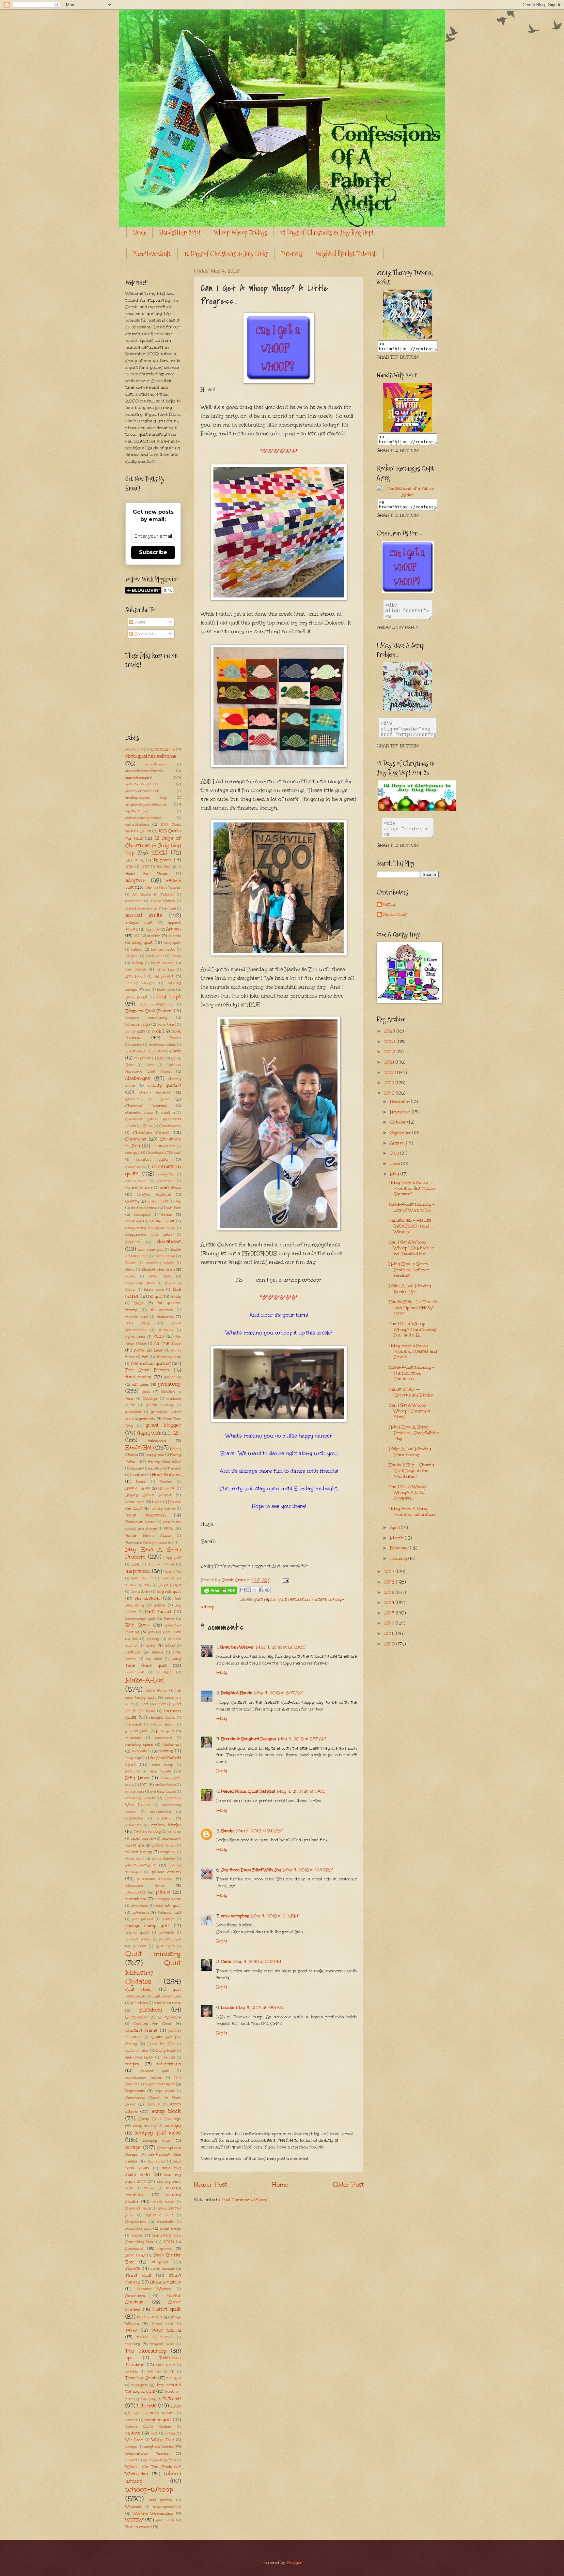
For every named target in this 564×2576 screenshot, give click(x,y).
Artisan (173, 929)
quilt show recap (167, 2003)
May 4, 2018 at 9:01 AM (301, 1791)
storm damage (163, 2269)
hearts (141, 1482)
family (176, 1297)
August (398, 1143)
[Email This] (243, 1590)
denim (167, 1214)
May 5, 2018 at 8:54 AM (260, 2008)
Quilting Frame (141, 2030)
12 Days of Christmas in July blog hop (153, 845)
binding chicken (140, 983)
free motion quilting (151, 1363)
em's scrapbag (235, 1916)
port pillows (142, 1919)
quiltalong (150, 2010)
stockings (160, 2262)
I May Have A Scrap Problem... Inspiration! (412, 1512)
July (395, 1153)
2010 (390, 1644)
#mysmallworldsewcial (146, 804)
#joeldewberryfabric (141, 784)
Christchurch (170, 1126)
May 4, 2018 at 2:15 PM (275, 1916)
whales (131, 2460)
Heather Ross (138, 1488)
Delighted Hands (237, 1693)
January (399, 1559)
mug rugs (133, 1758)
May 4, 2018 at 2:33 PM (257, 1962)
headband (138, 1475)
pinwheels (140, 1906)
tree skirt (174, 2378)
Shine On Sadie (138, 2208)
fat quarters (162, 1310)
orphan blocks (166, 1825)
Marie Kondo (157, 1691)
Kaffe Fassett (158, 1612)
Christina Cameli (151, 1133)
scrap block (166, 2111)
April (395, 1528)
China (148, 1126)
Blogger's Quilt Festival (149, 1011)
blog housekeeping (156, 1004)
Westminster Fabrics (147, 2453)
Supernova (135, 2296)
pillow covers (166, 1872)
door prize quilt (150, 1250)
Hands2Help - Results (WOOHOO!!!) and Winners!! (410, 1226)
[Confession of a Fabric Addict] (408, 337)
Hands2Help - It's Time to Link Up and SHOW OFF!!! (413, 1308)
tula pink (148, 2399)
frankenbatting (169, 1357)
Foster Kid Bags (148, 1350)
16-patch (162, 860)
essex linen (160, 1276)
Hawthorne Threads (164, 1469)
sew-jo (150, 2188)
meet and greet (153, 1704)
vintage (319, 1599)
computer (166, 1174)
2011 (389, 1634)
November (401, 1112)
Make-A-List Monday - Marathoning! (412, 1452)
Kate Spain (137, 1625)
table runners (150, 2317)
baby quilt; (172, 943)
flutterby (166, 1330)
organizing (134, 1818)
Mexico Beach (163, 1725)
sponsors (134, 2249)
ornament (133, 1825)
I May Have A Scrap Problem (153, 1549)
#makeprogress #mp (146, 798)
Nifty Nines (137, 1778)
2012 (390, 1623)
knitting (153, 1639)
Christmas (136, 1139)
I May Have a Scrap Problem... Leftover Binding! (409, 1270)
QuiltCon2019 (170, 2017)
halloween (157, 1440)
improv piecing (161, 1564)
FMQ (159, 1336)
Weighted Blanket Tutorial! (346, 254)
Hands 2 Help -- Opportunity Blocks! (411, 1392)
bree (177, 1051)
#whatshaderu (137, 825)
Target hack (163, 2324)
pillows (163, 1892)
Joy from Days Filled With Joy (251, 1870)
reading (169, 2057)
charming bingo (139, 1113)
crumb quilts (158, 1201)
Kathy (389, 904)
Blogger (294, 2563)
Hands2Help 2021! (180, 233)
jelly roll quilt (169, 1591)
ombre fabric (165, 1785)
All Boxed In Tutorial (153, 895)
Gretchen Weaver (237, 1647)
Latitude (133, 1652)
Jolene (159, 1605)
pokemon (141, 1912)
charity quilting (164, 1085)
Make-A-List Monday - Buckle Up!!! (412, 1289)
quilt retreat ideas (167, 1996)
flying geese (135, 1337)
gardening (172, 1377)
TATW (131, 2330)
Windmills (133, 2507)
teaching (133, 2344)
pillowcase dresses (155, 1879)
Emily (130, 1276)
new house (160, 1771)
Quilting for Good (153, 2024)
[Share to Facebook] (261, 1590)
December (400, 1102)
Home (140, 233)
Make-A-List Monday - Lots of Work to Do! (412, 1207)
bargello (132, 956)
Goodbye (150, 1399)
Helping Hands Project (148, 1495)
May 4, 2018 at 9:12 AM (259, 1831)
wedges (131, 2447)
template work (162, 2344)
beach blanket (163, 963)
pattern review (164, 1845)
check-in (168, 1113)
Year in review (139, 2527)
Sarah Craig (395, 915)
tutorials (147, 2406)
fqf (145, 1357)
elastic (130, 1270)
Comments (144, 634)
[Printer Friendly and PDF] (219, 1592)
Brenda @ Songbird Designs (249, 1739)
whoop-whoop (149, 2489)
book (157, 1031)
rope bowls (165, 2091)
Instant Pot (172, 1572)
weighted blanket (159, 2447)
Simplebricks (136, 2222)
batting (137, 963)
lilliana (158, 1652)
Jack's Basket (170, 1585)
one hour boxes (163, 1792)
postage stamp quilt (148, 1926)
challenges (138, 1078)
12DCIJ (159, 853)
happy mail (155, 1455)
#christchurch (157, 764)
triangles (139, 2385)
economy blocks (160, 1263)
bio (148, 990)
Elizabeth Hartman (158, 1269)
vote (154, 2433)
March (397, 1538)
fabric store (154, 1290)
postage (168, 1919)
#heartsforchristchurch (144, 771)
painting (174, 1832)
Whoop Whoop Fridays (240, 233)
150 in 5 (134, 860)
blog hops (169, 996)
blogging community (146, 1018)
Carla (226, 1962)
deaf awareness (144, 1208)
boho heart (167, 1025)
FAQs (138, 1303)
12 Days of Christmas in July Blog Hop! (327, 233)
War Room (134, 2440)
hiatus (157, 1502)
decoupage (142, 1215)
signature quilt (159, 2215)
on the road (135, 1792)
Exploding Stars (140, 1283)
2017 (145, 867)
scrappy (173, 2126)
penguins (168, 1852)
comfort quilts (152, 1159)
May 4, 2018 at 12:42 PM (308, 1870)
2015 (390, 1592)
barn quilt (155, 956)
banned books (163, 950)
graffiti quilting (160, 1405)
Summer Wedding (154, 2289)
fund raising (138, 1377)
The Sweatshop (146, 2351)
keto (151, 1632)
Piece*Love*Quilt (152, 254)
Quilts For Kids (161, 2044)
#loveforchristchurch (142, 791)
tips (129, 2358)
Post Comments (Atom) (244, 2200)
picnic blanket (163, 1859)
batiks (176, 956)
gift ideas (141, 1384)
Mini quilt (165, 1731)
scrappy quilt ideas (158, 2133)
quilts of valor (137, 2051)
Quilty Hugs (165, 2051)
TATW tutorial (166, 2330)
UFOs (176, 2406)
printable (166, 1933)
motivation (141, 1751)
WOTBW (134, 2520)
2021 (390, 1062)
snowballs (165, 2222)
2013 (390, 1613)
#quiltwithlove (137, 811)
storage (133, 2268)
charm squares (155, 1092)
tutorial (172, 2398)
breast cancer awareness (146, 1051)
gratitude (147, 1419)
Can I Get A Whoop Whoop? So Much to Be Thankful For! (411, 1248)
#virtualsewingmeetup (143, 818)
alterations (134, 901)
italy (148, 1585)
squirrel (165, 2249)
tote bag (154, 2372)
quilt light (165, 1946)
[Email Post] (284, 1580)
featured (165, 1317)
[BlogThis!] (249, 1590)
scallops (154, 2104)
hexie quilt (135, 1502)
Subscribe (153, 552)
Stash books (135, 2255)
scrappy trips (157, 2140)
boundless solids (162, 1045)
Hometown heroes (140, 1522)
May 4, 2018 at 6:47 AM (278, 1693)
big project (164, 976)
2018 (390, 1093)
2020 (391, 1073)
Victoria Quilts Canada (148, 2427)
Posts (139, 622)
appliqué (153, 929)
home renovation (146, 1515)
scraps (133, 2147)
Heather (166, 1482)
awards (175, 936)
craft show (171, 1187)
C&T (161, 1058)
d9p (178, 1201)
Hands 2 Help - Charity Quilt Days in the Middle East (411, 1471)
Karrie (169, 1619)
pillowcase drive (145, 1885)
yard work (165, 2520)
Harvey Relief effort (164, 1462)
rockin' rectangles (159, 2084)
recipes (132, 2064)
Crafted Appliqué (154, 1194)
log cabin (154, 1659)
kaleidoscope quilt (140, 1619)
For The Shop (167, 1343)
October (399, 1122)
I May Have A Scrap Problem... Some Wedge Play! (414, 1433)
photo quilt (134, 1859)
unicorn (132, 2420)
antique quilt (139, 922)
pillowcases (135, 1892)
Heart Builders (166, 1475)
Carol (150, 1065)
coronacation (136, 1181)
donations (169, 1241)
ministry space (139, 1744)
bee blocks (136, 969)
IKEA (135, 1564)
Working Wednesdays (153, 2513)
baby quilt (142, 942)
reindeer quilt (155, 2071)
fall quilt (155, 1296)
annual (170, 909)
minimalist (163, 1738)
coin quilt (133, 1153)
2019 (390, 1083)
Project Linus (170, 1939)
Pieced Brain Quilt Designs (248, 1791)
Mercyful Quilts (162, 1718)
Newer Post (210, 2184)
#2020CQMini (162, 749)
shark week (163, 2202)
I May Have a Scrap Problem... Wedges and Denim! (413, 1351)
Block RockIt (136, 997)
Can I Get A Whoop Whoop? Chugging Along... (409, 1411)
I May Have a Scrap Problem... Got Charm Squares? (412, 1188)
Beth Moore (135, 976)
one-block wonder (141, 1798)
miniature (133, 1738)
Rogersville (135, 2091)
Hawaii (136, 1469)
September (401, 1133)
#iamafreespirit (139, 777)
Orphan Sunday (147, 1832)
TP (172, 2372)
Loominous (134, 1672)
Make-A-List (145, 1680)
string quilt (138, 2275)
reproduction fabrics (143, 2078)
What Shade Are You (159, 2460)
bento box (165, 970)
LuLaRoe (164, 1672)
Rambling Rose (139, 2057)
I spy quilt (172, 1558)
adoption (135, 880)
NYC (144, 1785)
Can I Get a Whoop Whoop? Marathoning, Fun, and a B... (413, 1329)
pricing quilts (137, 1933)
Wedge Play (163, 2440)
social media (170, 2229)
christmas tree (164, 1146)
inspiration (138, 1571)
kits (135, 1639)
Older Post (348, 2184)
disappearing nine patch (149, 1235)
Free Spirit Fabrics (147, 1370)
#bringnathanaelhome (151, 756)
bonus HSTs (135, 1032)
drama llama (164, 1256)
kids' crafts (172, 1632)
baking (137, 950)
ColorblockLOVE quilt (164, 1153)
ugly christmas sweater (154, 2413)
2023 (390, 1042)
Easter (130, 1263)
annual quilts (144, 915)
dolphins (132, 1242)
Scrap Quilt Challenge (160, 2119)
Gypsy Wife (149, 1433)
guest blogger (163, 1425)
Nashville (133, 1771)
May (395, 1174)
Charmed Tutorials (146, 1106)
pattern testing (139, 1852)
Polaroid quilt (169, 1913)
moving (166, 1751)
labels (151, 1645)
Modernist (172, 1744)
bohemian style (138, 1025)
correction (165, 1181)
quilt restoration (294, 1599)
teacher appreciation (155, 2337)
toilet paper (165, 2365)
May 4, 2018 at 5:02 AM (281, 1647)
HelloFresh (167, 1488)
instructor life (142, 1578)
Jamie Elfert (141, 1592)
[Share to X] (255, 1590)
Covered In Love (139, 1188)
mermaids (133, 1725)
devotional (134, 1221)
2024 (390, 1031)
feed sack (138, 1323)
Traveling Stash (141, 2378)
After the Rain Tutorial (163, 888)
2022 (390, 1052)
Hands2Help (140, 1447)
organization (161, 1812)
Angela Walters (163, 901)
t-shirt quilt (167, 2309)
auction (154, 936)
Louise (227, 2008)
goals (146, 1392)
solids (137, 2235)
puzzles (139, 1946)
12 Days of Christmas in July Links (226, 254)
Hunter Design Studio (148, 1536)
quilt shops (139, 2003)
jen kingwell (148, 1598)
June (396, 1164)
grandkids (133, 1412)
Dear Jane (172, 1208)
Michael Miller (137, 1731)
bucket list (142, 1058)
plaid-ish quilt (168, 1906)
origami (164, 1818)
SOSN (168, 2242)
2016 (129, 867)
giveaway (169, 1384)
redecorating (169, 2064)
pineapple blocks (168, 1899)
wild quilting (161, 2500)
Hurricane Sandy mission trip (149, 1543)
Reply (222, 1672)
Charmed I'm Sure (147, 1099)
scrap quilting (145, 2126)
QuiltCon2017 (137, 2017)
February (400, 1548)
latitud (170, 1646)
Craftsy (132, 1201)
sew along (156, 2162)
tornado (132, 2372)
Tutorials (292, 254)
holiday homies (163, 1509)
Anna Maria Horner (142, 909)
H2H (176, 1433)
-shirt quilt (134, 749)
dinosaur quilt (161, 1221)
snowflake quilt (138, 2229)
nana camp (162, 1765)
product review (138, 1939)
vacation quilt (158, 2420)
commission (135, 1167)
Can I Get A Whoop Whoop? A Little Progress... (407, 1492)
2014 (390, 1603)
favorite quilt (137, 1317)
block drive (166, 990)
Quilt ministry (153, 1954)
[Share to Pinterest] (267, 1590)
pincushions (136, 1899)
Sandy (227, 1831)
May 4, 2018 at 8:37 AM (302, 1739)
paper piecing (142, 1838)
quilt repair (265, 1599)
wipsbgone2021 (167, 2507)
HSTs (169, 1529)
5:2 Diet (163, 867)
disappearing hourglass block (150, 1228)
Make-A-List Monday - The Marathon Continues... (412, 1373)
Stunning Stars (165, 2282)
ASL (137, 936)
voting (170, 2433)
